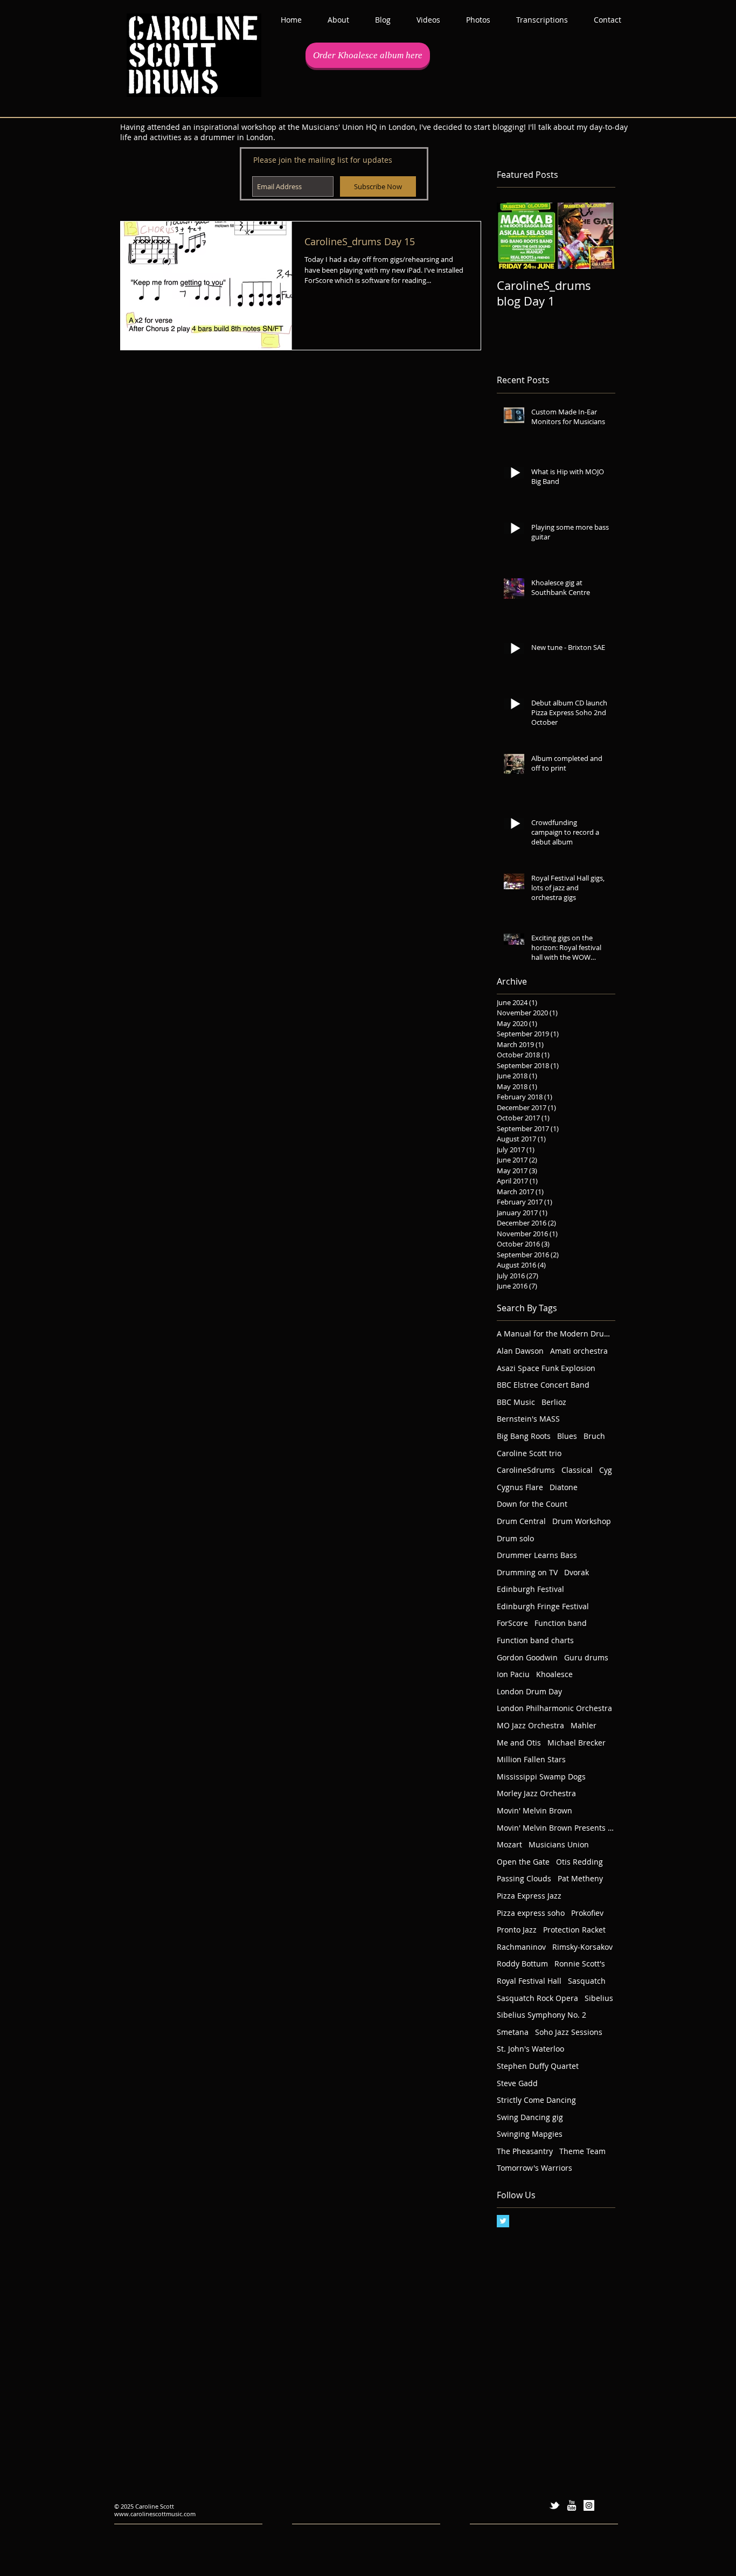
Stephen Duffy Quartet (538, 2066)
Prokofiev (587, 1913)
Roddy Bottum (522, 1964)
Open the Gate (523, 1862)
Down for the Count (532, 1504)
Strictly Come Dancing (536, 2100)
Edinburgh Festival (530, 1589)
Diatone (564, 1487)
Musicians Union (559, 1844)
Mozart (509, 1844)
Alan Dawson (520, 1351)
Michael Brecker (577, 1743)
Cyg (606, 1470)
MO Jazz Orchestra (530, 1725)
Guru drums (586, 1657)
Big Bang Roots (524, 1436)
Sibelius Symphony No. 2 (541, 2015)
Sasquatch (587, 1981)
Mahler (584, 1725)
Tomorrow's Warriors (534, 2168)
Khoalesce (554, 1674)
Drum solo (515, 1538)
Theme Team (582, 2151)
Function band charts (535, 1640)
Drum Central (521, 1521)
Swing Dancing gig (530, 2117)
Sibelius (599, 1998)
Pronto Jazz (517, 1930)
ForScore (512, 1623)
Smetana (513, 2032)
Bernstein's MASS (528, 1419)
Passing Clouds (524, 1878)
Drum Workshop (582, 1521)
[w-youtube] (572, 2505)
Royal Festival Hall (529, 1981)
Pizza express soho (531, 1913)
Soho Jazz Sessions (569, 2032)
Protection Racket (574, 1930)
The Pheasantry (525, 2151)
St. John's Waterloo (530, 2049)
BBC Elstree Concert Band (543, 1385)
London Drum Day (529, 1691)
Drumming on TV (527, 1572)
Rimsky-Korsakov (582, 1947)
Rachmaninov (521, 1947)
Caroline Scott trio (529, 1453)
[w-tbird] (554, 2505)
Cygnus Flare (520, 1487)
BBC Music (516, 1402)
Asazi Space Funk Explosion (546, 1368)
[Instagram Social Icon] (589, 2505)
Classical (577, 1470)
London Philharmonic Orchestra (554, 1708)
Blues (567, 1436)
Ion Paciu (513, 1674)
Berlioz (554, 1402)
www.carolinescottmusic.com (155, 2514)
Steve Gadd (517, 2083)
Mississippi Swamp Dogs (541, 1777)
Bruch (594, 1436)
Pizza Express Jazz (529, 1896)
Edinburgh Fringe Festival (543, 1606)
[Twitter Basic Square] (503, 2221)
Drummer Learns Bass (537, 1555)
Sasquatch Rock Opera (537, 1998)
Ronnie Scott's (580, 1964)
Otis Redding (579, 1862)
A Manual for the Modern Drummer (556, 1334)
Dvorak (577, 1572)
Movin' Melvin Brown (534, 1810)
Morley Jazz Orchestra (536, 1793)
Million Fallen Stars (531, 1759)
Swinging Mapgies (530, 2134)
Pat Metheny (580, 1878)
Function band (561, 1623)
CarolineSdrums (526, 1470)
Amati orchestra (579, 1351)
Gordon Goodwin (527, 1657)
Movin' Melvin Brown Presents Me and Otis (556, 1828)
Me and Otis (519, 1743)
